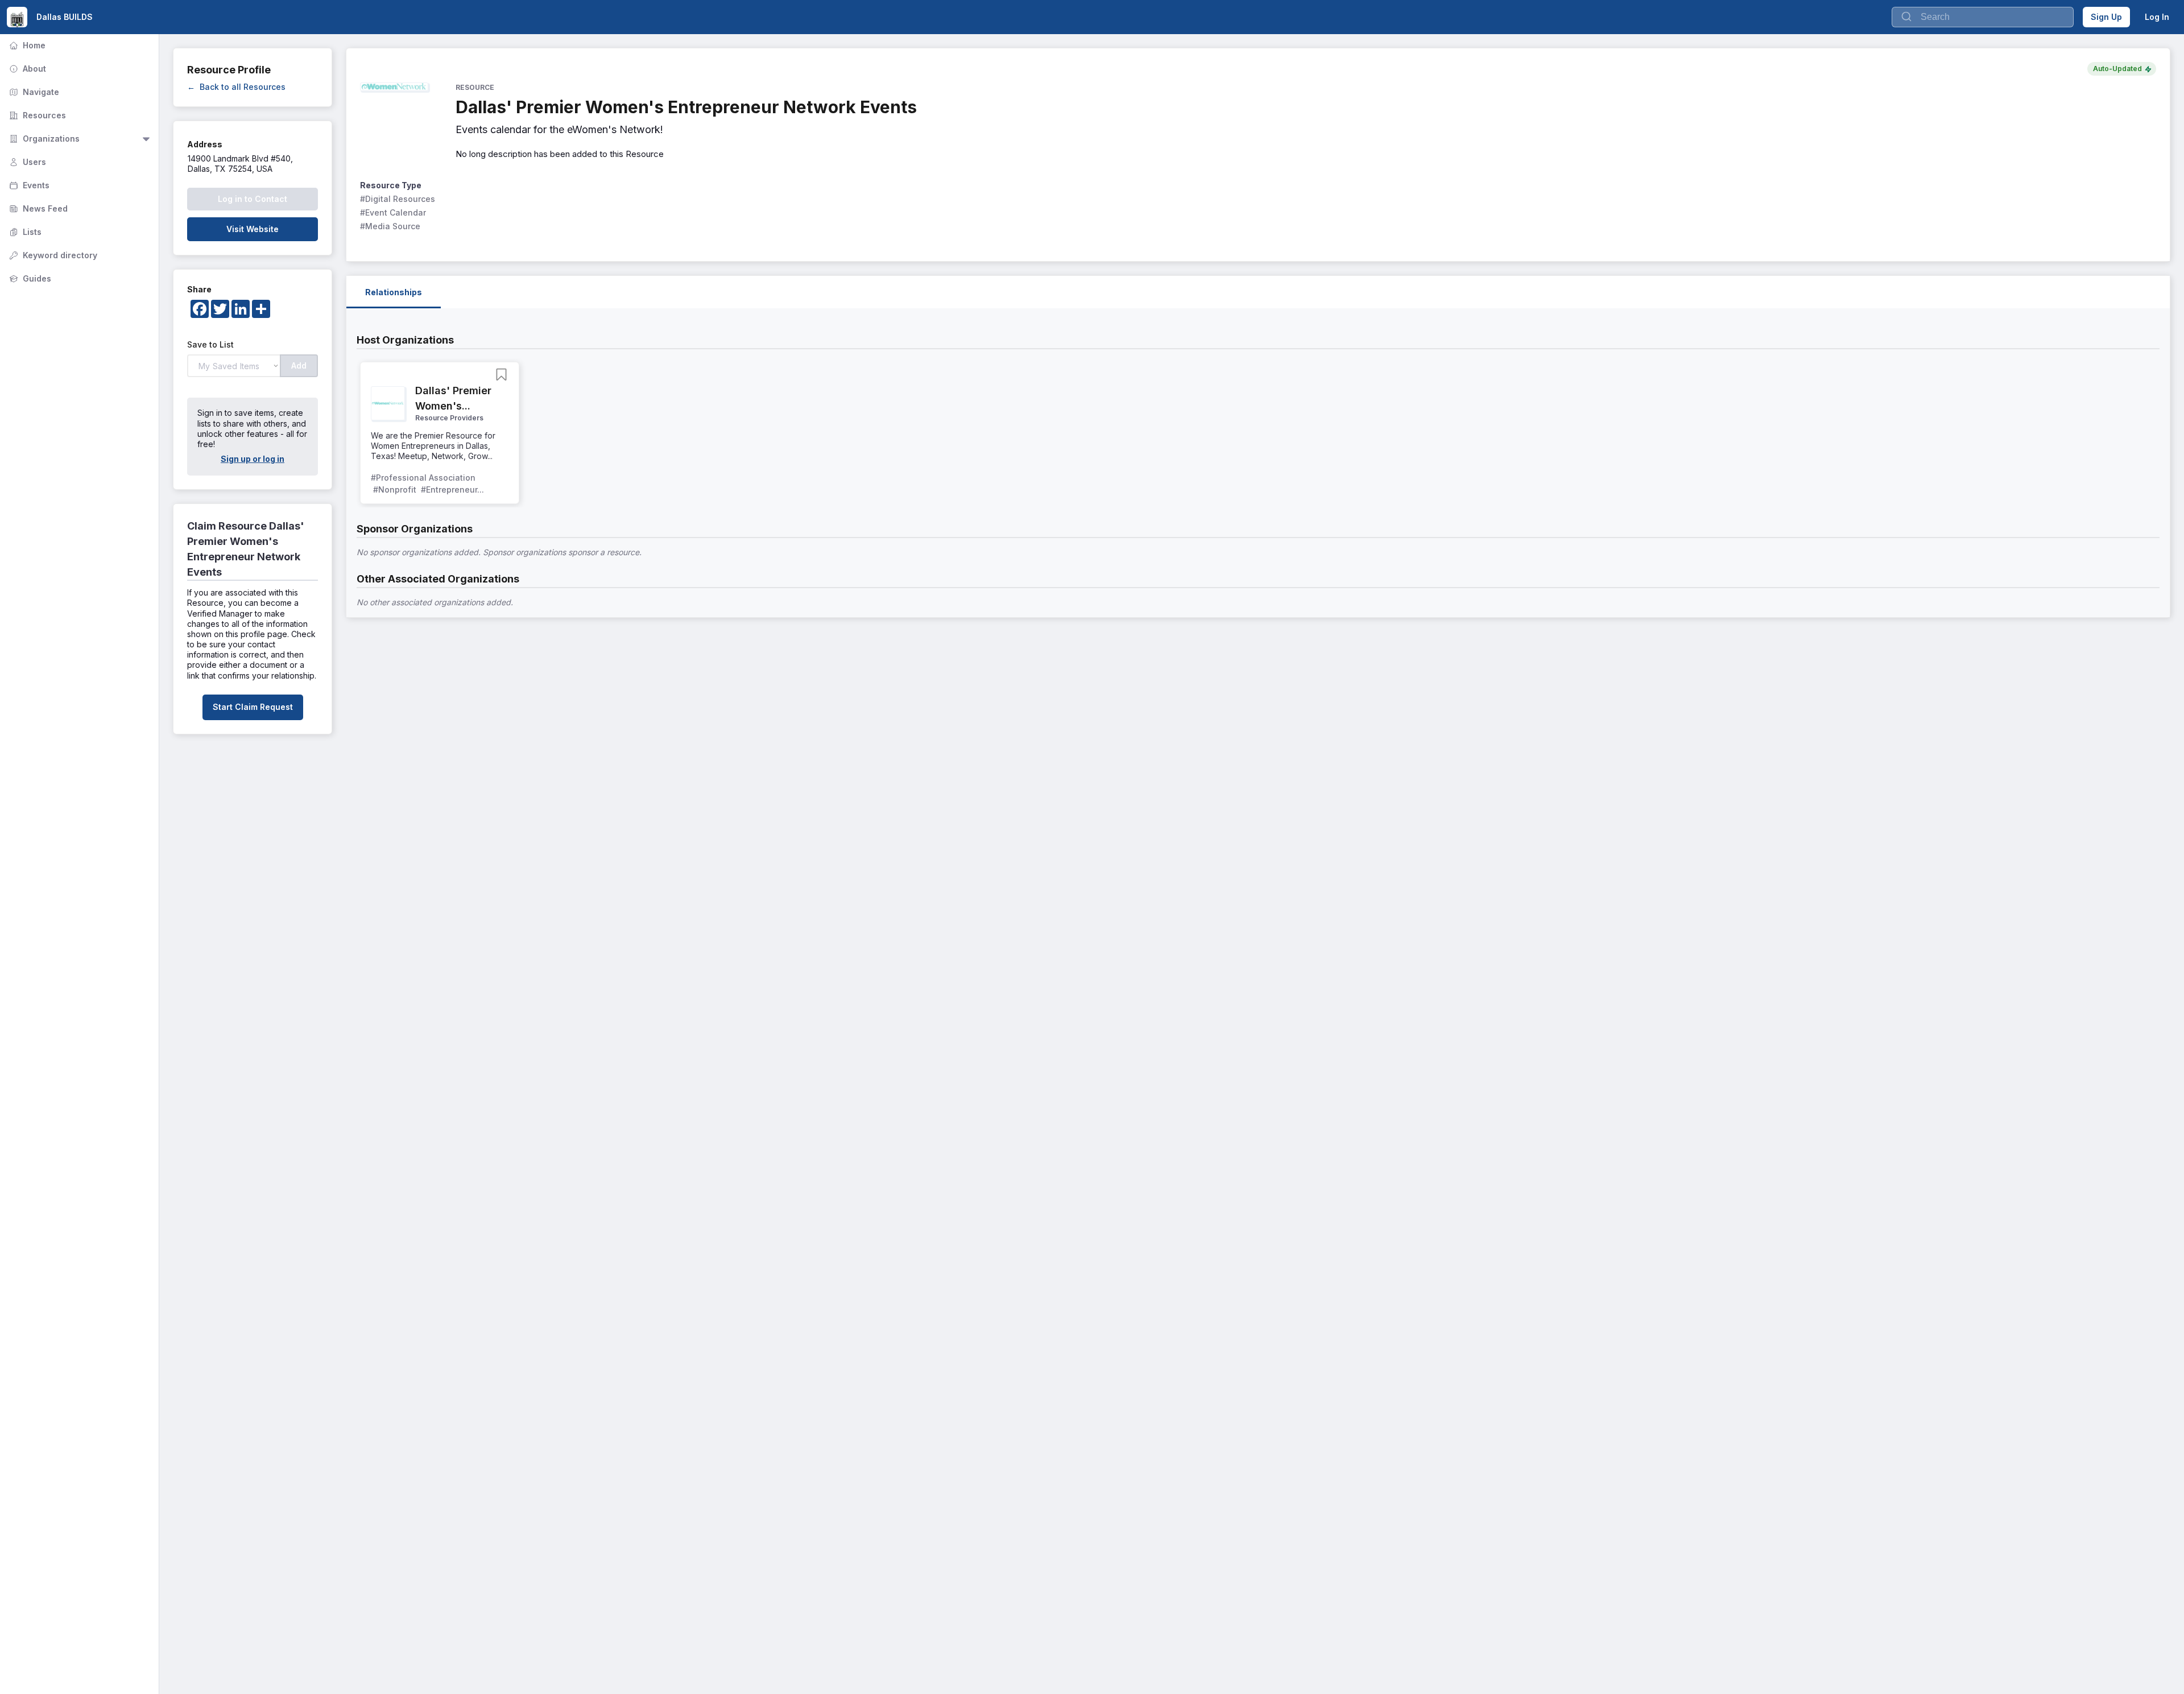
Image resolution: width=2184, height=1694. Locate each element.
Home (26, 45)
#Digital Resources (398, 199)
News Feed (37, 208)
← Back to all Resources (236, 87)
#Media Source (390, 226)
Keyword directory (52, 255)
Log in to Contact (253, 199)
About (26, 69)
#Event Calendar (393, 212)
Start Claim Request (253, 707)
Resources (36, 115)
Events (28, 185)
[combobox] (1983, 17)
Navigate (33, 92)
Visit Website (253, 229)
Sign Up (2106, 17)
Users (26, 162)
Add (299, 365)
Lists (24, 232)
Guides (29, 278)
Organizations (43, 139)
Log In (2157, 17)
